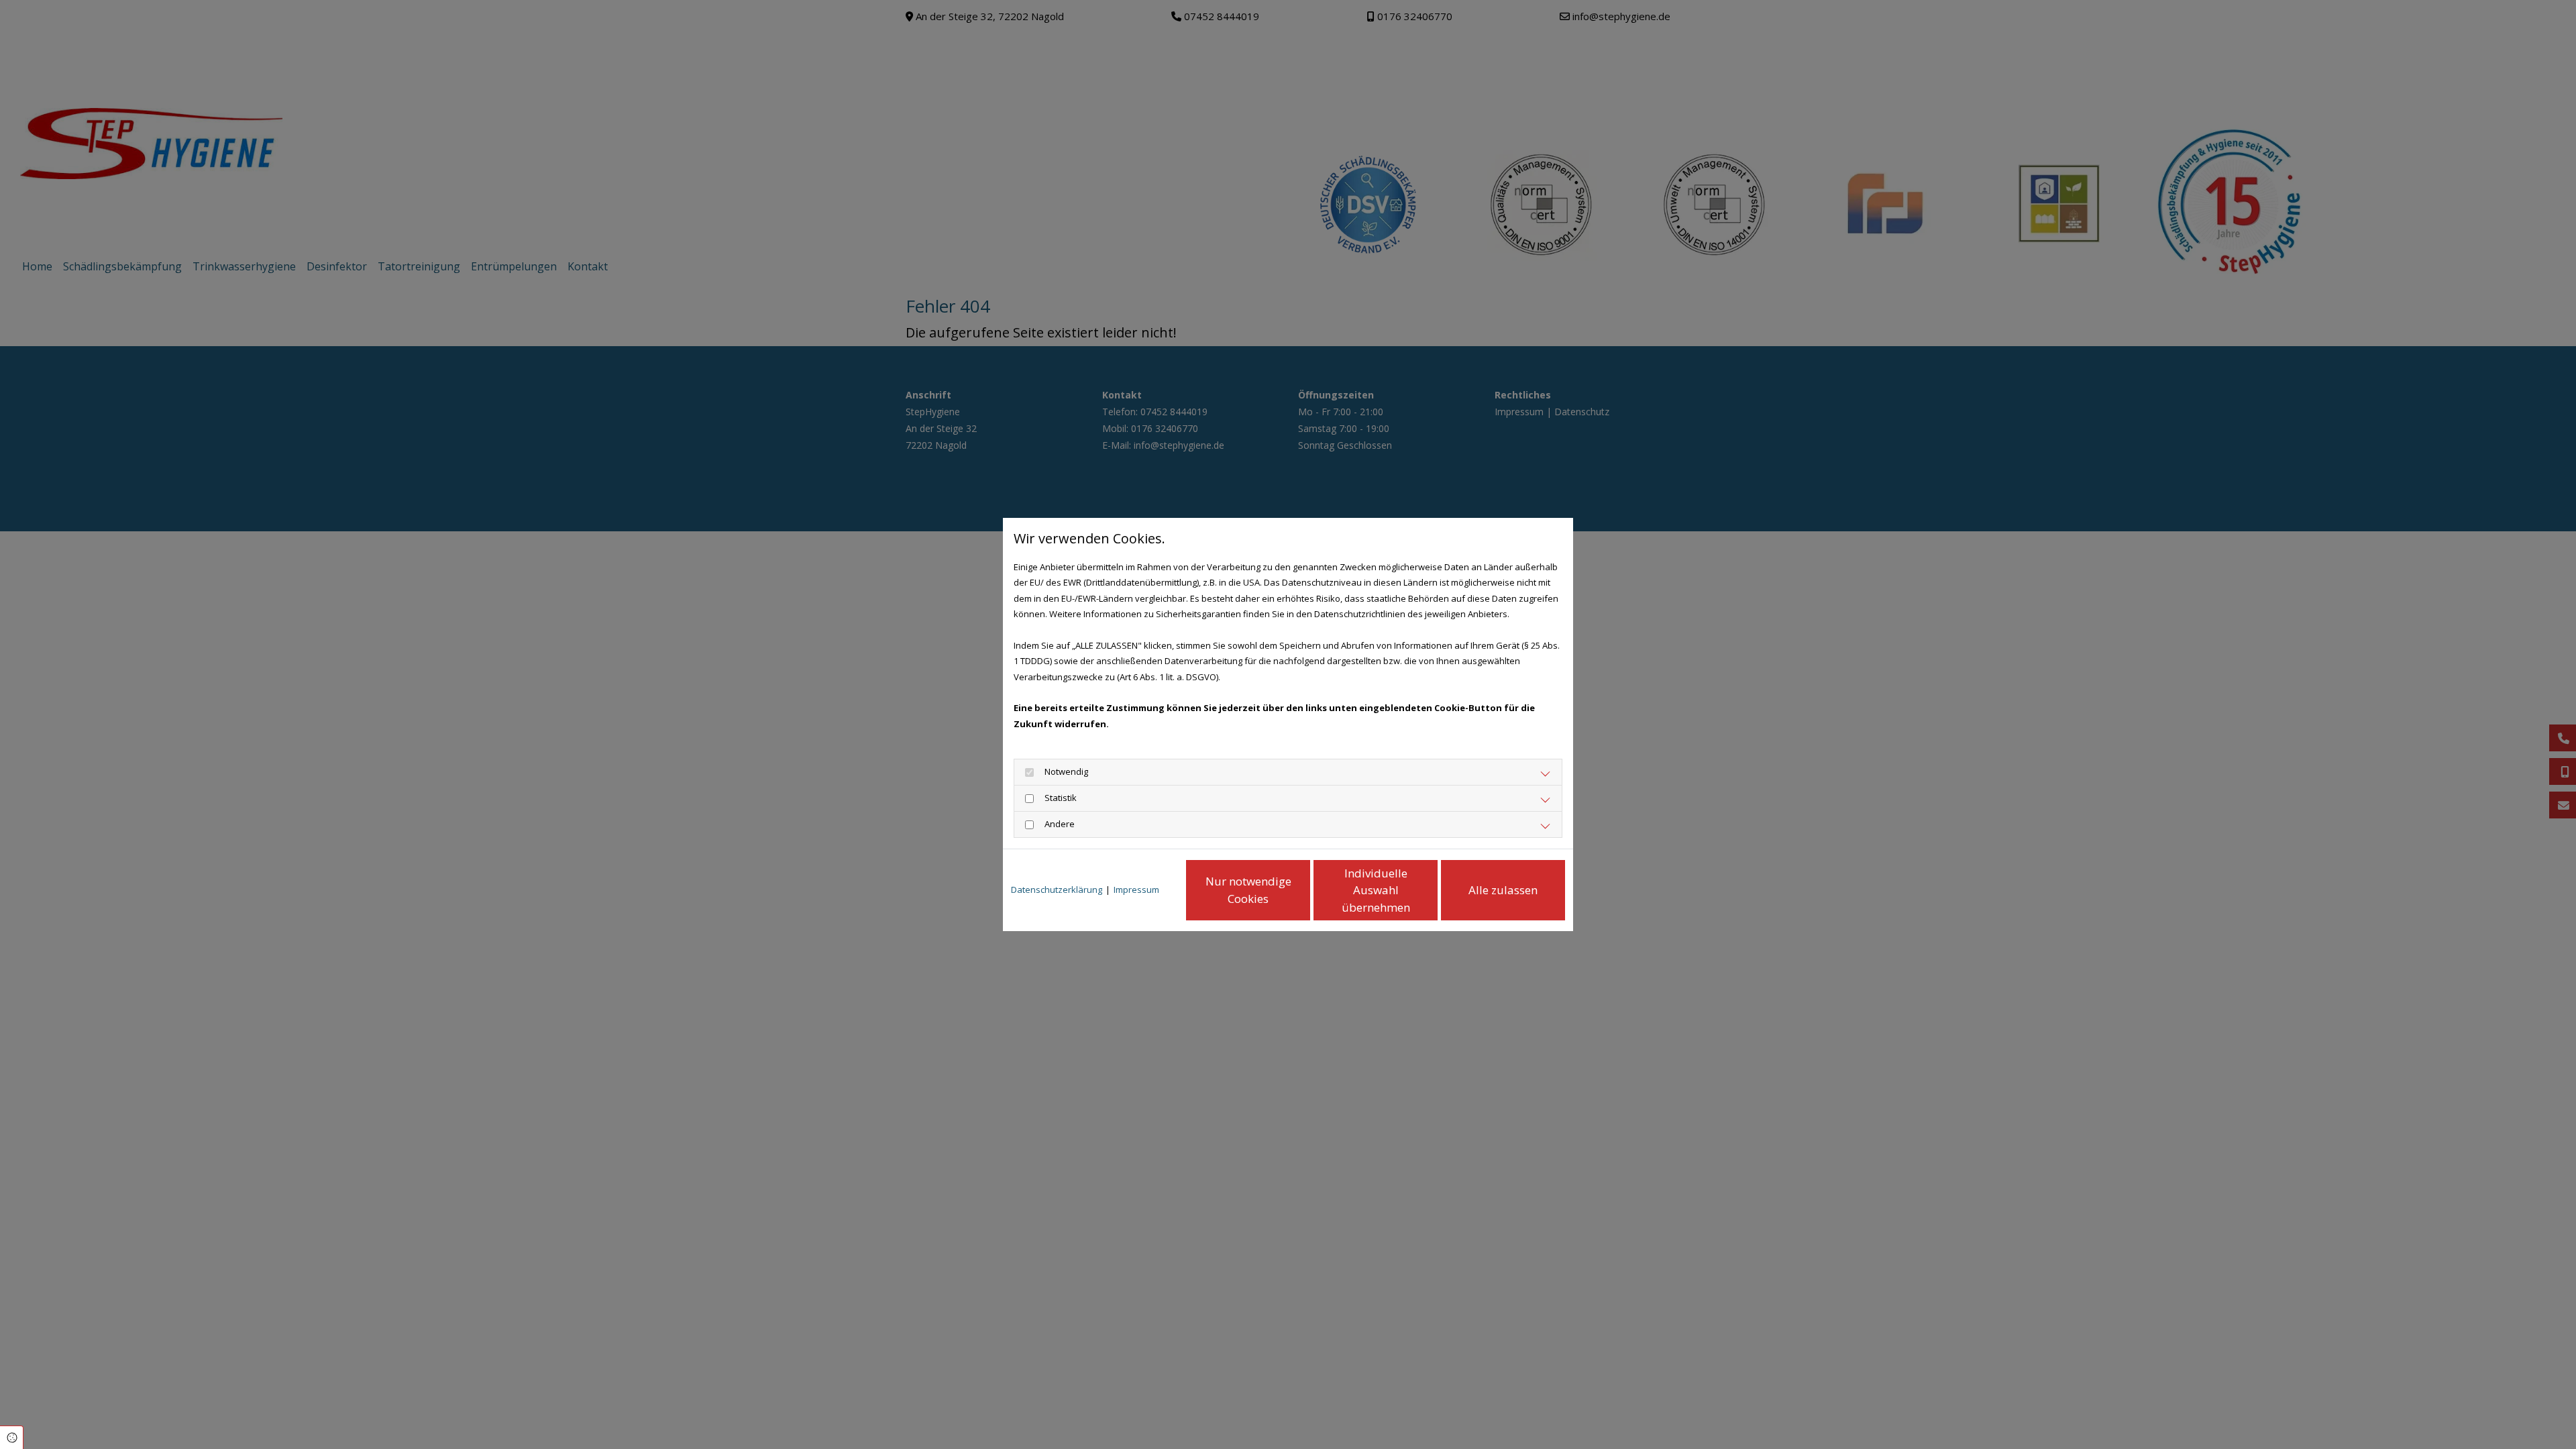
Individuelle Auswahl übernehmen (1376, 890)
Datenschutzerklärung (1057, 890)
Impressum (1136, 890)
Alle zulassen (1503, 890)
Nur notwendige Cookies (1248, 890)
